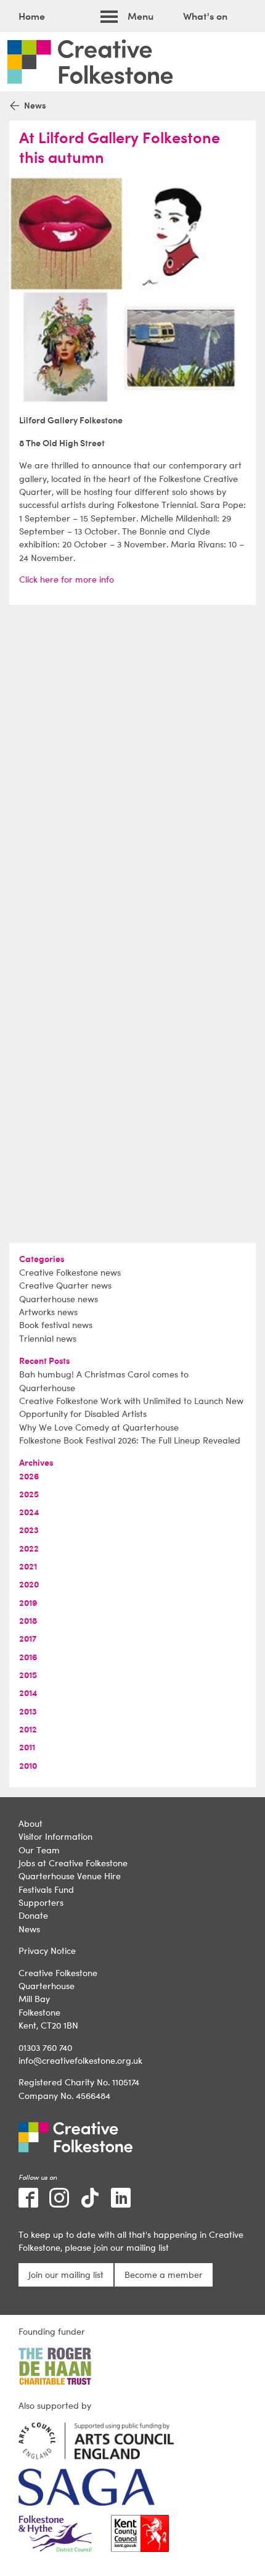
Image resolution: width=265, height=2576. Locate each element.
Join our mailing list (66, 2275)
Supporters (41, 1902)
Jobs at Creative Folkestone (73, 1863)
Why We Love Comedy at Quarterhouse (99, 1427)
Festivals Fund (46, 1889)
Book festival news (56, 1325)
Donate (33, 1915)
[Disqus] (132, 769)
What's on (205, 16)
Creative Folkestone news (70, 1272)
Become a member (164, 2275)
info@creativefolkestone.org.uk (80, 2060)
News (29, 1929)
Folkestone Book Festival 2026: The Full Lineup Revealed (130, 1440)
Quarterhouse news (59, 1299)
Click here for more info (67, 579)
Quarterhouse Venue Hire (70, 1876)
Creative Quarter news (65, 1285)
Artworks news (48, 1312)
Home (32, 16)
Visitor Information (55, 1836)
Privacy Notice (47, 1951)
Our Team (39, 1850)
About (31, 1823)
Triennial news (48, 1338)
